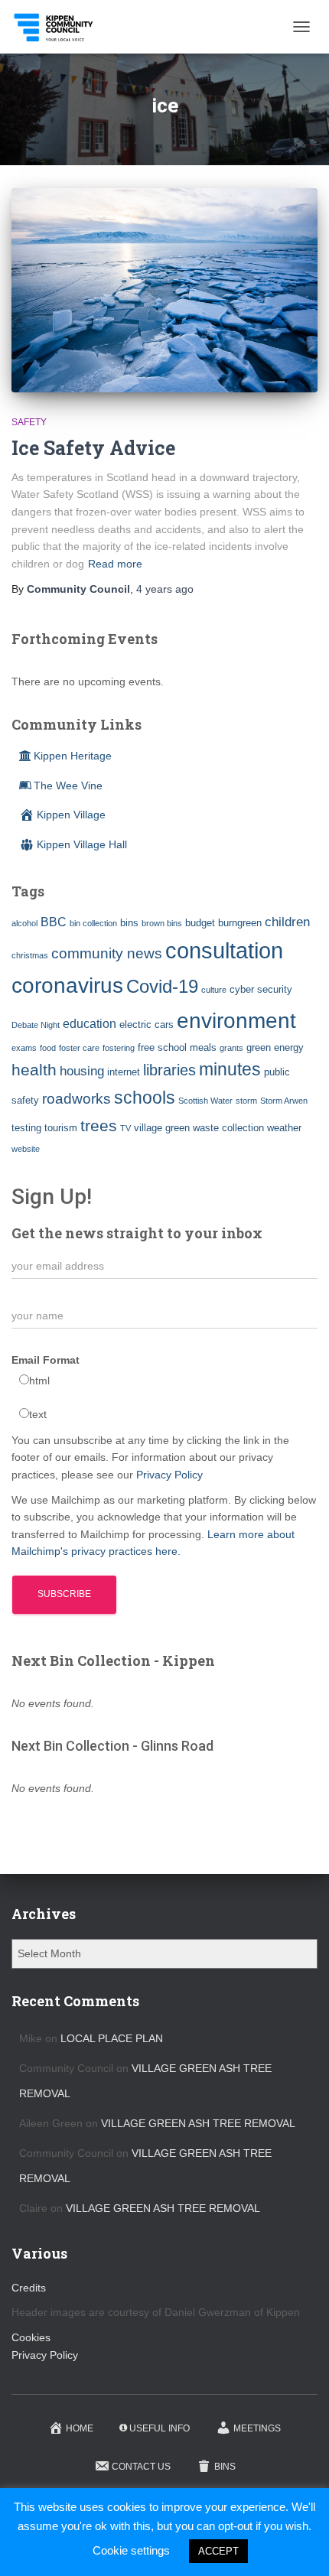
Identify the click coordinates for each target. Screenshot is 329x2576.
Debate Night (36, 1025)
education (90, 1024)
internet (124, 1072)
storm (246, 1101)
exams (24, 1048)
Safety (29, 422)
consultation (224, 950)
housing (82, 1071)
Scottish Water (205, 1101)
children (287, 922)
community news (107, 953)
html (39, 1381)
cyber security (261, 989)
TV (125, 1128)
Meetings (257, 2428)
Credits (29, 2288)
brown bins (162, 923)
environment (236, 1020)
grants (231, 1048)
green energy (275, 1047)
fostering (119, 1048)
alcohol (24, 923)
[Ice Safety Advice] (164, 290)
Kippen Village (71, 815)
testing (26, 1128)
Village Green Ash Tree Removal (198, 2123)
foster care (79, 1048)
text (38, 1414)
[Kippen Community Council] (60, 27)
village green (162, 1128)
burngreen (240, 923)
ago (165, 589)
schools (145, 1098)
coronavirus (67, 985)
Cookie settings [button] (131, 2550)
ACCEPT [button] (218, 2551)
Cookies (31, 2337)
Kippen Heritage (73, 756)
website (26, 1149)
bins (129, 923)
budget (200, 923)
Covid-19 (162, 986)
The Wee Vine (68, 785)
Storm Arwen (284, 1101)
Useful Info (160, 2428)
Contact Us (141, 2467)
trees (99, 1126)
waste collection (228, 1128)
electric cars (147, 1025)
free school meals (177, 1047)
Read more (115, 564)
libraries (169, 1070)
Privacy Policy (169, 1475)
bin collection (93, 923)
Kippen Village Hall (82, 844)
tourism (61, 1128)
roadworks (77, 1099)
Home (80, 2428)
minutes (230, 1070)
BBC (54, 922)
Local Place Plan (112, 2038)
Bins (225, 2467)
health (34, 1070)
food (48, 1048)
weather (284, 1128)
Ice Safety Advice (93, 448)
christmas (30, 955)
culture (214, 990)
